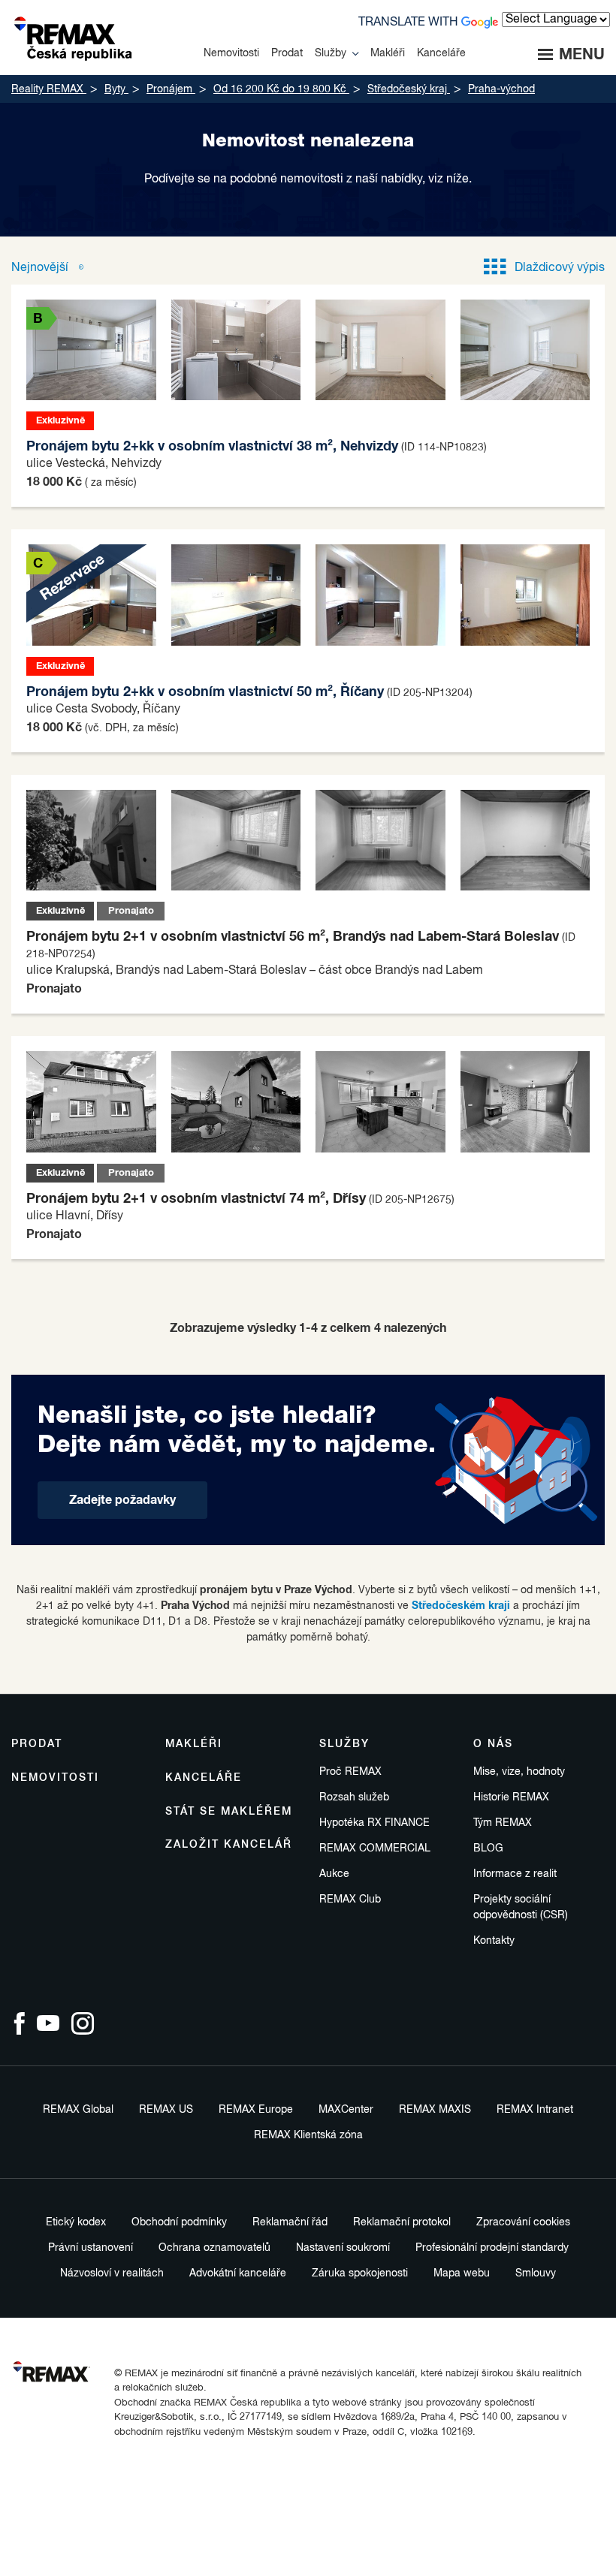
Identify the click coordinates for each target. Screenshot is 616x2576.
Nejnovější (41, 268)
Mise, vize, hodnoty (519, 1772)
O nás (493, 1744)
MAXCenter (346, 2110)
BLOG (488, 1848)
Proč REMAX (350, 1772)
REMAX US (166, 2110)
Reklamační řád (290, 2222)
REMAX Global (78, 2110)
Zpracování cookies (523, 2222)
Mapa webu (462, 2273)
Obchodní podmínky (179, 2222)
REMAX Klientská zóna (308, 2135)
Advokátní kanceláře (238, 2273)
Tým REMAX (503, 1823)
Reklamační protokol (402, 2222)
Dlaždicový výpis (560, 268)
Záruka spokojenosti (360, 2273)
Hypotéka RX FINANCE (374, 1823)
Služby (344, 1744)
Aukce (334, 1874)
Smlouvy (536, 2273)
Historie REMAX (511, 1797)
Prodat (37, 1744)
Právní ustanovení (91, 2248)
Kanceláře (204, 1778)
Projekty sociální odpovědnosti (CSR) (521, 1907)
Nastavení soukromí (343, 2248)
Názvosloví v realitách (112, 2273)
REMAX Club (350, 1900)
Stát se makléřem (229, 1812)
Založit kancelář (229, 1845)
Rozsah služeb (354, 1797)
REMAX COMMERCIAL (375, 1848)
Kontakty (494, 1941)
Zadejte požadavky (122, 1500)
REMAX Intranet (535, 2110)
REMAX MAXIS (435, 2110)
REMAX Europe (256, 2110)
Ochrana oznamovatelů (214, 2248)
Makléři (194, 1744)
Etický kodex (76, 2222)
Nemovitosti (55, 1778)
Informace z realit (515, 1874)
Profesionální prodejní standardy (492, 2248)
